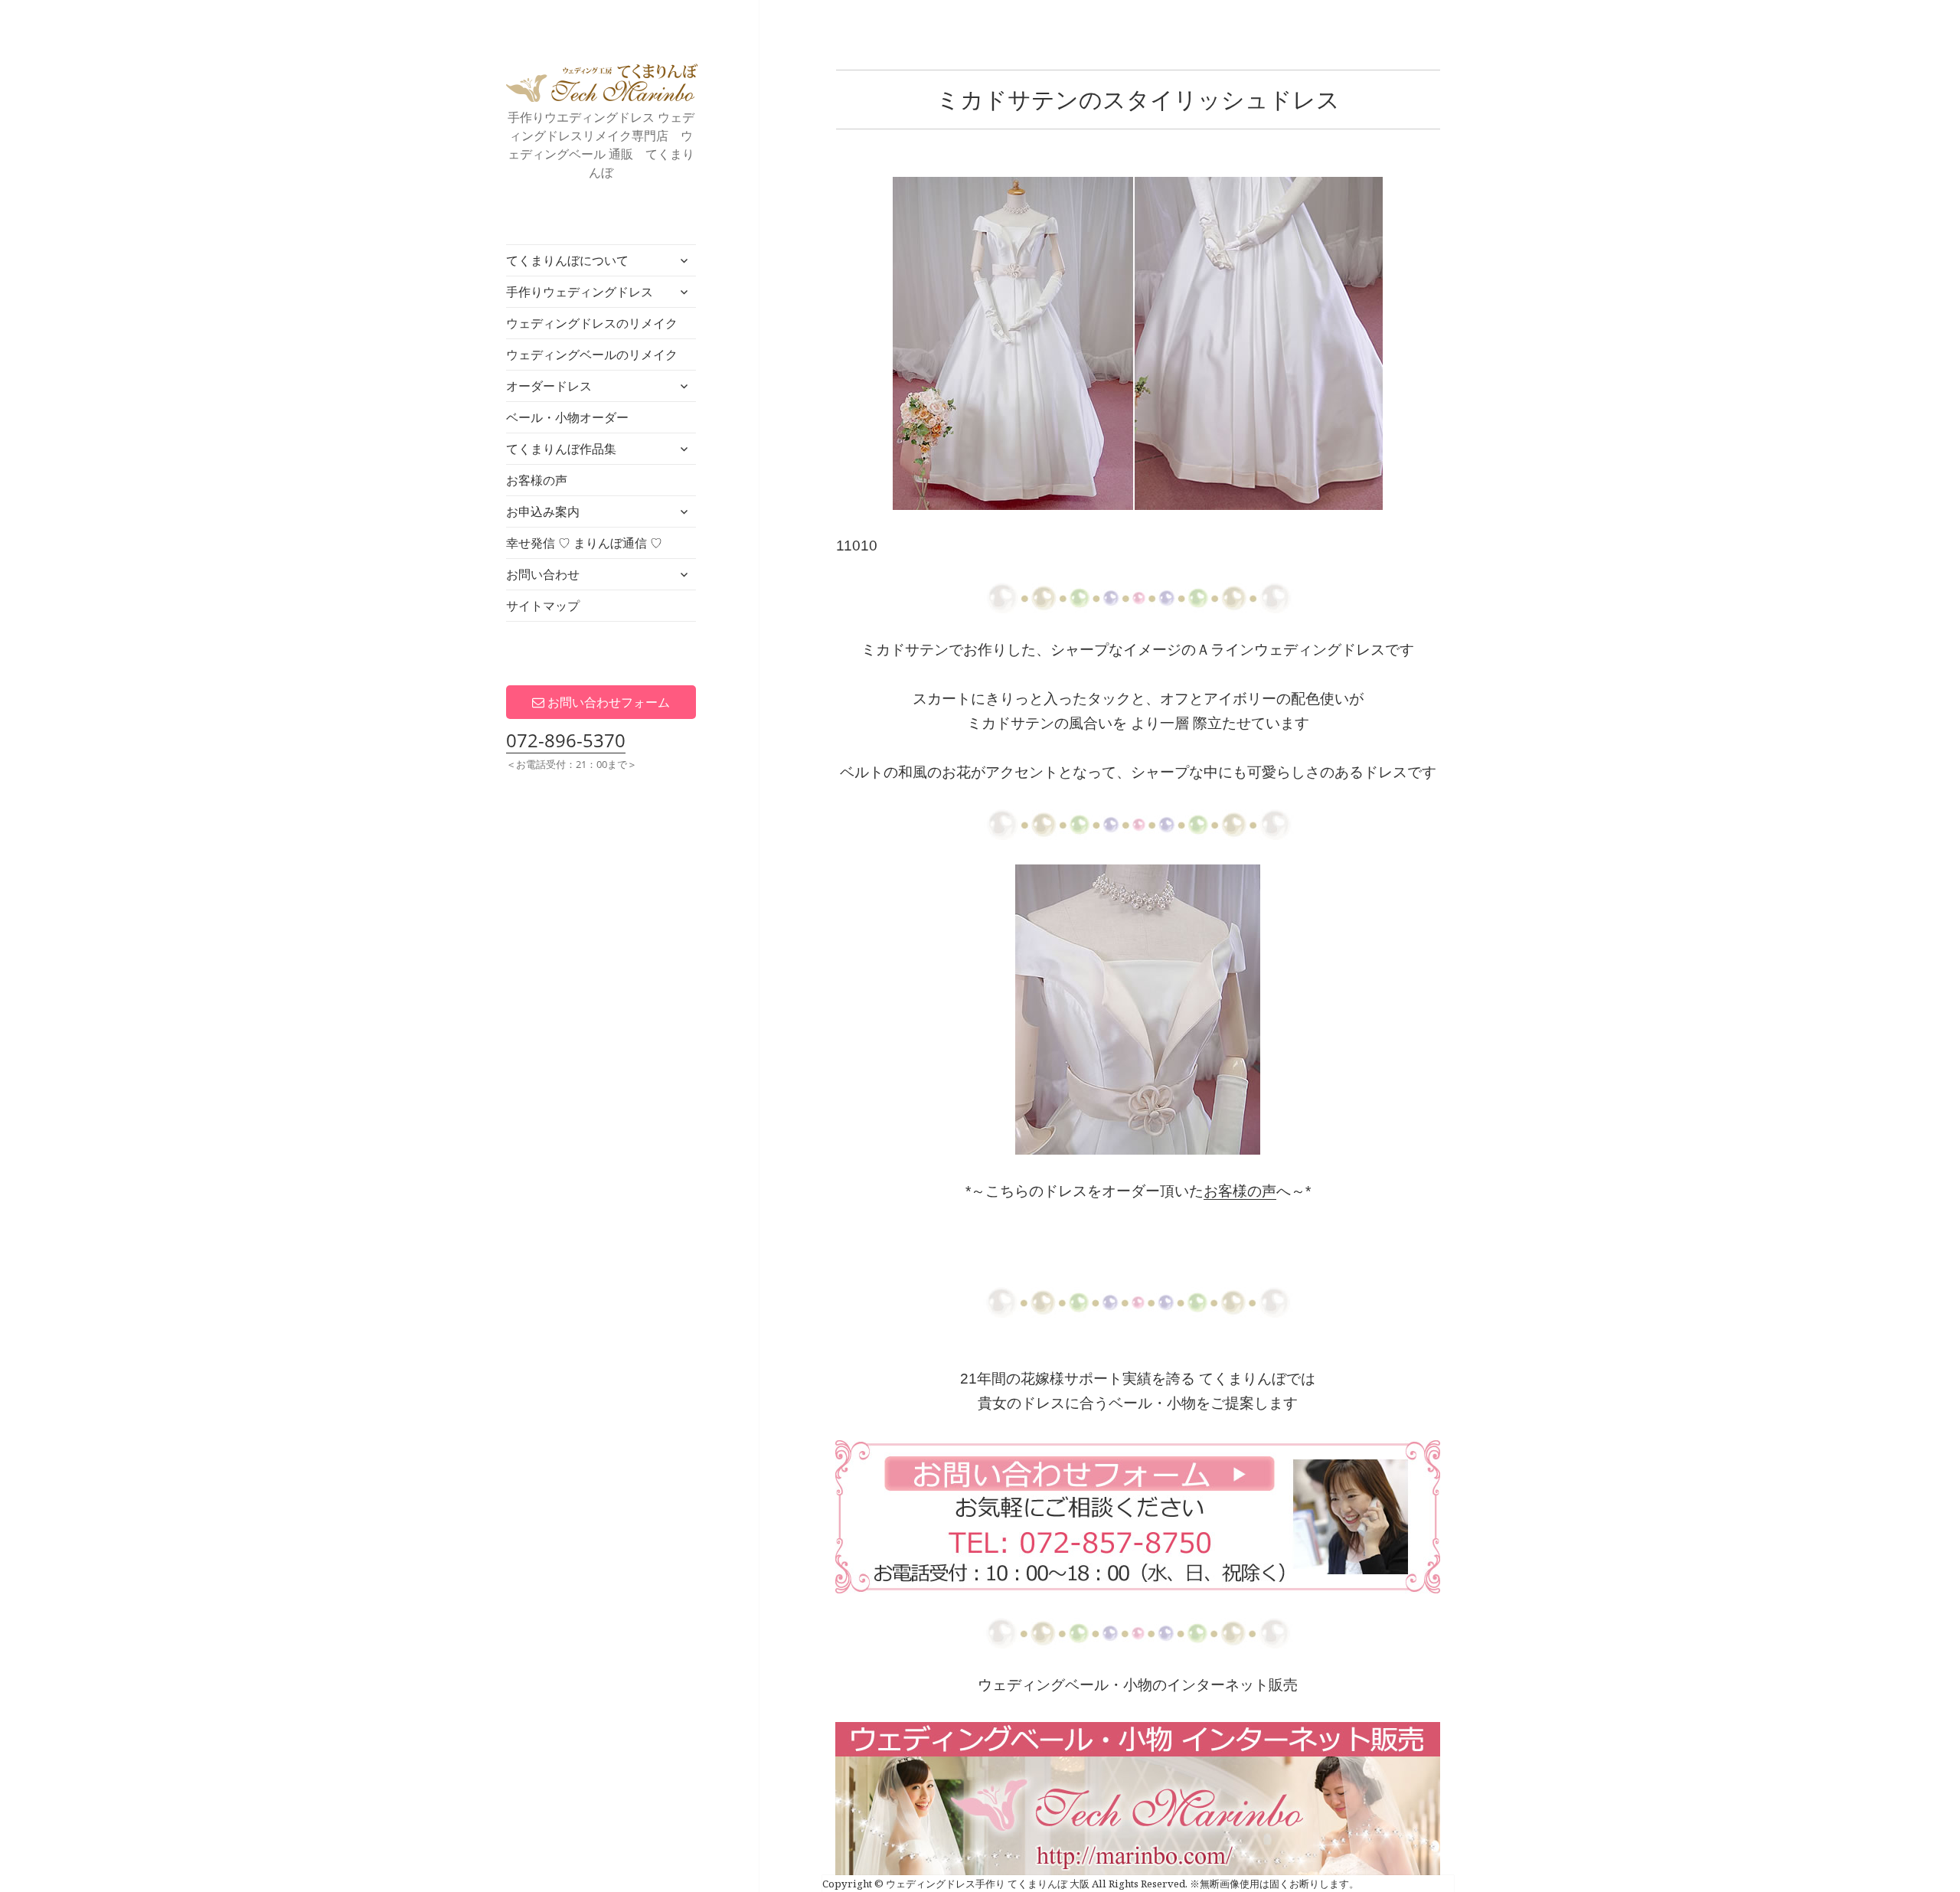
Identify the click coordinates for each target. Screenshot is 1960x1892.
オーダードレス (549, 386)
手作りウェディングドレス (580, 292)
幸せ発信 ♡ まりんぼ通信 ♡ (584, 543)
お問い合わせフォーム (607, 702)
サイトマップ (543, 606)
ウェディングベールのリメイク (592, 355)
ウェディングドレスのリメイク (592, 323)
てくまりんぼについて (567, 260)
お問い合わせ (543, 574)
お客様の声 (537, 480)
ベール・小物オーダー (567, 417)
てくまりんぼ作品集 (561, 449)
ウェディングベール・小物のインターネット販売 (1138, 1685)
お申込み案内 (543, 511)
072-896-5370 (566, 740)
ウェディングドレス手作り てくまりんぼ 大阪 (602, 83)
